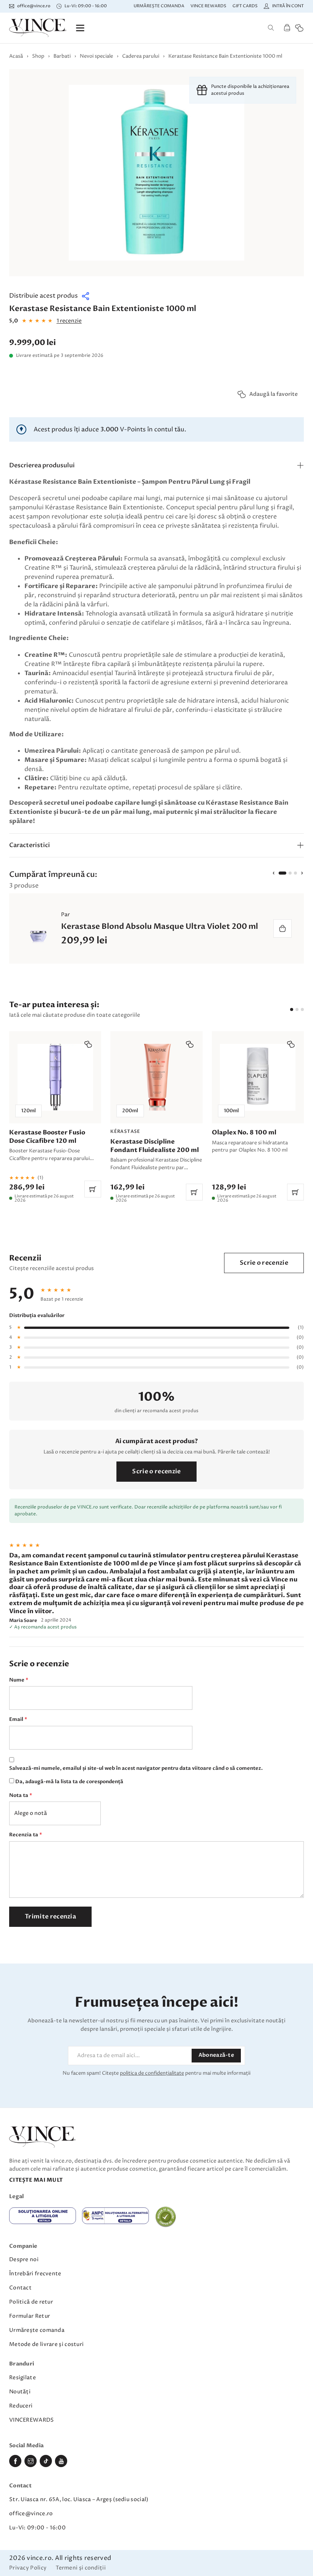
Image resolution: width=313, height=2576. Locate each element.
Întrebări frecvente (35, 2274)
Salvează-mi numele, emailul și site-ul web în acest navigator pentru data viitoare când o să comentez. (136, 1768)
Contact (20, 2288)
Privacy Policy (28, 2568)
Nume (19, 1680)
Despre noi (24, 2259)
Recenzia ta (26, 1835)
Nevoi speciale (96, 56)
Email (18, 1719)
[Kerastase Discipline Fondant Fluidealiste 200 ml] (156, 1117)
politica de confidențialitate (152, 2073)
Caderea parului (141, 56)
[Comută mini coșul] (287, 28)
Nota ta (21, 1795)
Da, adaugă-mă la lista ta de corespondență (69, 1782)
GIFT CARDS (245, 6)
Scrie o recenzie (264, 1263)
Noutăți (20, 2392)
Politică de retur (31, 2302)
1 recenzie (69, 321)
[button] (50, 296)
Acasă (16, 56)
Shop (38, 56)
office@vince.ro (31, 2514)
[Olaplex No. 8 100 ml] (258, 1117)
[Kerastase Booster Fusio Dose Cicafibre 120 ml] (55, 1117)
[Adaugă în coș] (282, 928)
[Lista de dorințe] (299, 28)
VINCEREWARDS (32, 2420)
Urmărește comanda (159, 6)
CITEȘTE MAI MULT (36, 2180)
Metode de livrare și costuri (46, 2344)
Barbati (62, 56)
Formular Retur (30, 2316)
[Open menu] (80, 28)
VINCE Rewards (208, 6)
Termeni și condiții (81, 2568)
